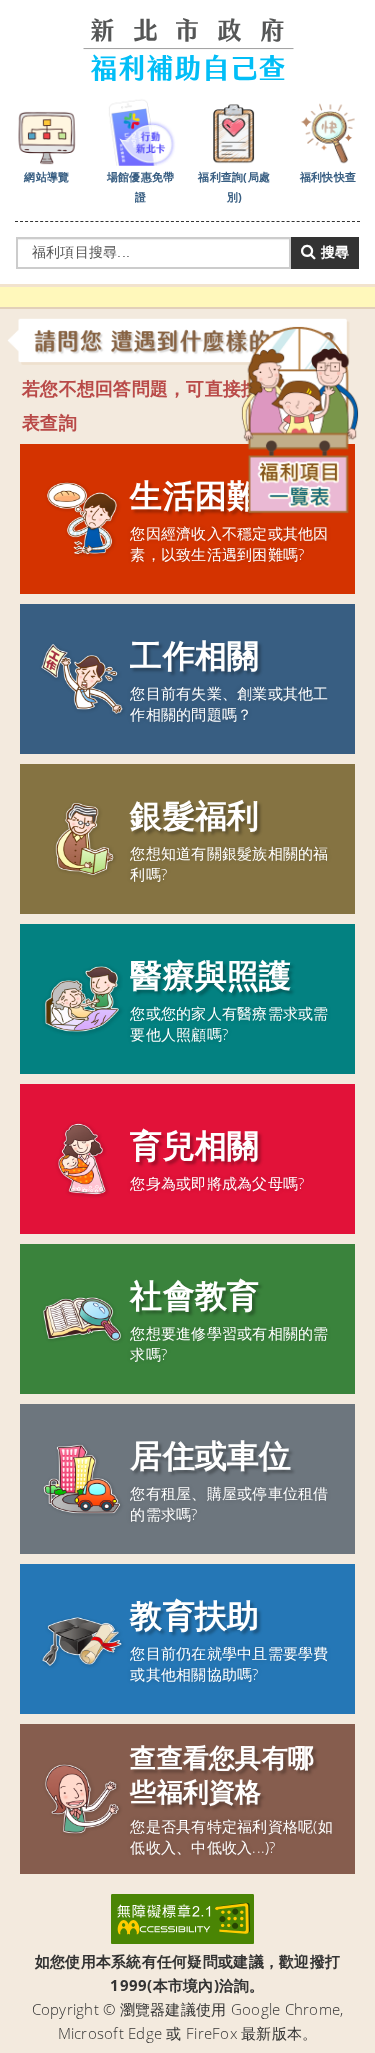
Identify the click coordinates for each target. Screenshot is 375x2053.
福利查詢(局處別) (234, 186)
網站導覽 (46, 176)
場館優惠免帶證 (141, 186)
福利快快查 (328, 176)
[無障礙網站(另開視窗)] (182, 1919)
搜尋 (332, 252)
